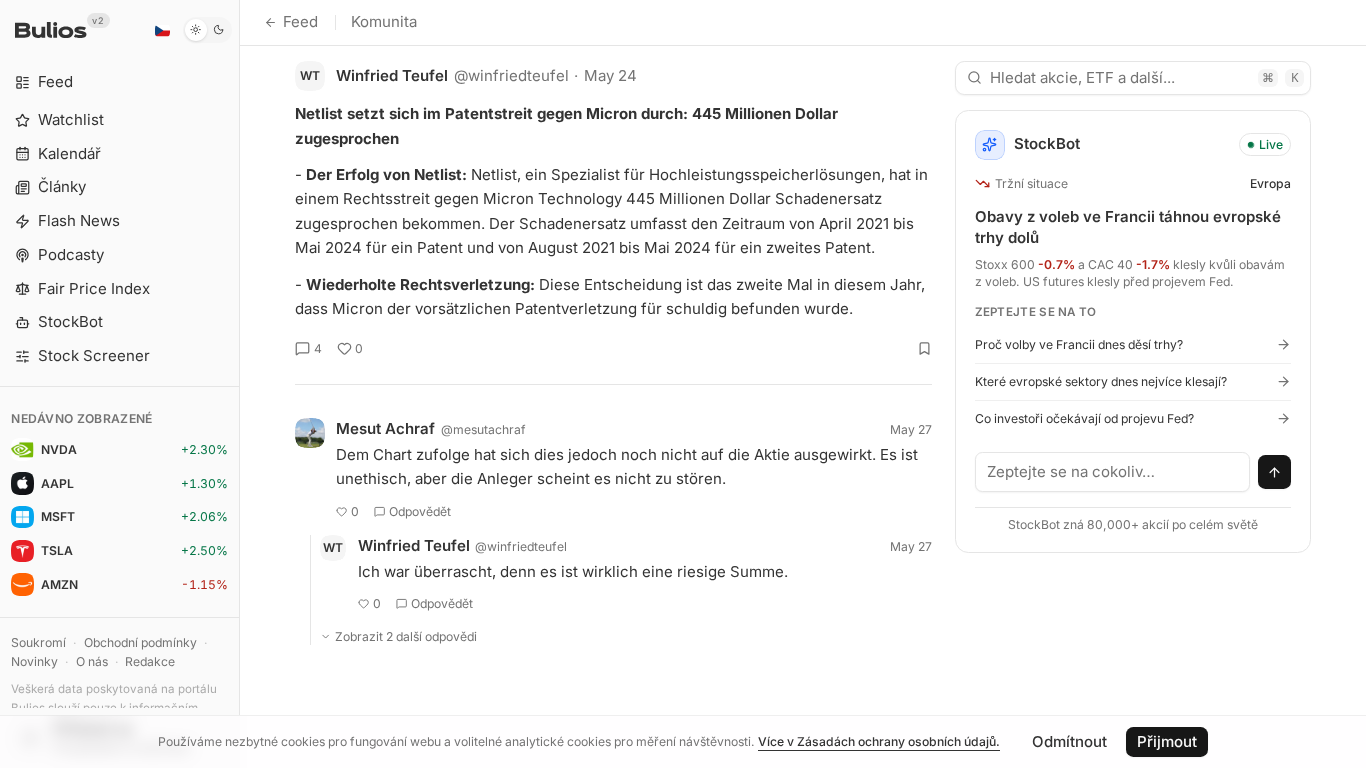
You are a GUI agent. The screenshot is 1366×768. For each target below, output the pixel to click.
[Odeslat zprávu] (1275, 472)
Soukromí (38, 642)
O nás (92, 661)
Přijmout (1167, 741)
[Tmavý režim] (207, 30)
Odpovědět (420, 511)
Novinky (34, 661)
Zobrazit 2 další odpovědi (406, 636)
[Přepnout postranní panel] (239, 384)
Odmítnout (1069, 741)
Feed (300, 21)
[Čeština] (162, 30)
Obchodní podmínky (140, 642)
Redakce (150, 661)
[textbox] (1113, 472)
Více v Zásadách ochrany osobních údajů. (879, 741)
